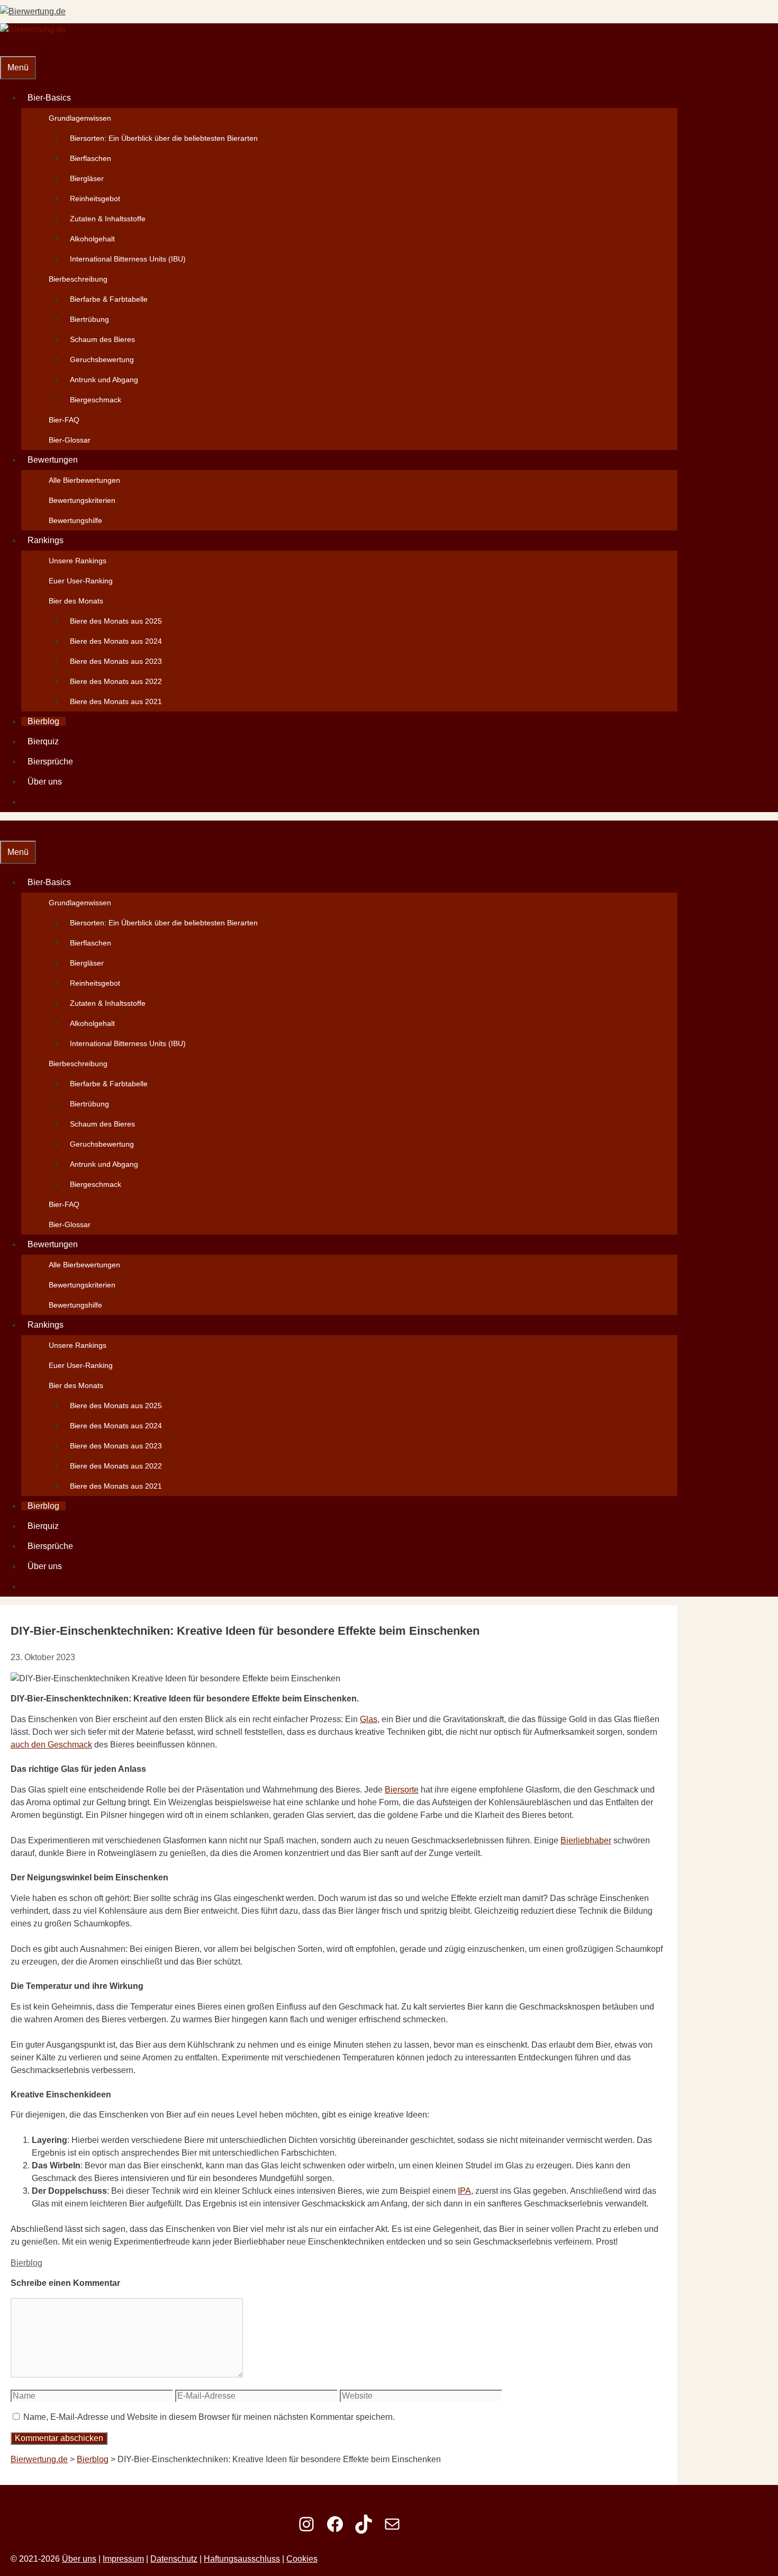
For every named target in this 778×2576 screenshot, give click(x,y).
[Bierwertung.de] (33, 29)
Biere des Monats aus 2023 (116, 661)
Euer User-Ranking (81, 581)
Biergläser (87, 178)
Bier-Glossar (70, 440)
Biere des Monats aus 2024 (116, 641)
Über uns (45, 782)
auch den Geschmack (51, 1745)
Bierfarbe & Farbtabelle (109, 299)
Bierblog (43, 721)
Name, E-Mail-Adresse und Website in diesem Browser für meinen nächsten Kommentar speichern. (209, 2417)
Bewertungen (53, 460)
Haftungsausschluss (242, 2559)
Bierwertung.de (39, 2459)
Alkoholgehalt (92, 239)
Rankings (46, 540)
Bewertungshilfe (75, 520)
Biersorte (402, 1790)
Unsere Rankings (78, 561)
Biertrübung (89, 319)
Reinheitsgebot (95, 199)
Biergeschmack (96, 400)
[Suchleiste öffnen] (6, 46)
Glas (369, 1719)
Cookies (302, 2559)
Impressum (123, 2559)
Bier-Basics (49, 98)
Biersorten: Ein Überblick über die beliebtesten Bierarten (164, 138)
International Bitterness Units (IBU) (128, 259)
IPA (464, 2191)
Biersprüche (50, 762)
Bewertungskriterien (82, 500)
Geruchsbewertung (102, 359)
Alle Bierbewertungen (84, 480)
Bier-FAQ (64, 420)
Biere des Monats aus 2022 (116, 681)
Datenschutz (174, 2559)
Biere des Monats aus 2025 (116, 621)
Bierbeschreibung (78, 279)
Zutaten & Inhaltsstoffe (108, 219)
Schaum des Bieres (102, 339)
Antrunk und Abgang (104, 380)
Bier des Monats (76, 601)
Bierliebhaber (586, 1840)
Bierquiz (43, 741)
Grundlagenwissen (80, 118)
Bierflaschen (91, 158)
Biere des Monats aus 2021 (116, 701)
